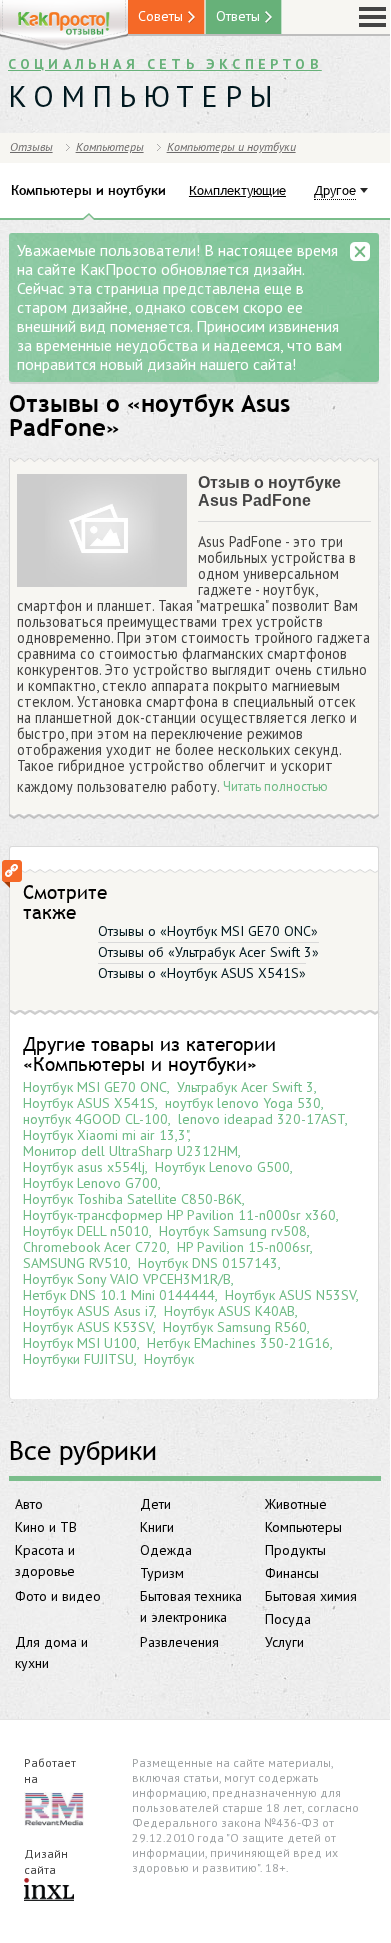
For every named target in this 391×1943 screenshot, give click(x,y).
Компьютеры (303, 1527)
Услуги (284, 1642)
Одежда (166, 1550)
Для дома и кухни (51, 1652)
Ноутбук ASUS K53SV (88, 1327)
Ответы (238, 16)
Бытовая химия (311, 1596)
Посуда (288, 1619)
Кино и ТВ (46, 1527)
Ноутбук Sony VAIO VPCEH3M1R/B (127, 1279)
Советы (160, 16)
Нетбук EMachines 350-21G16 (238, 1343)
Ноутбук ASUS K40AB (229, 1311)
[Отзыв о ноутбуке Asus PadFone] (102, 531)
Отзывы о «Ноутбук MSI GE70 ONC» (208, 931)
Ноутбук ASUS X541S (89, 1103)
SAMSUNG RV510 (75, 1263)
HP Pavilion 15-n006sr (243, 1247)
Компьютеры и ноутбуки (231, 146)
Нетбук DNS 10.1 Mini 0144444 (119, 1295)
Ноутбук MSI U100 (80, 1343)
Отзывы (31, 146)
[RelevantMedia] (54, 1807)
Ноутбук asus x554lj (84, 1167)
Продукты (295, 1550)
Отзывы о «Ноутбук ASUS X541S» (202, 973)
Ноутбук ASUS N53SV (290, 1295)
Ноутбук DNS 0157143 (208, 1263)
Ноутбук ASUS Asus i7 (88, 1311)
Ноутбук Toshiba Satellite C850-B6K (132, 1199)
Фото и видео (58, 1596)
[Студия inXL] (49, 1891)
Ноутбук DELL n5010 (86, 1231)
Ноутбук (169, 1359)
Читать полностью (275, 787)
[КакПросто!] (64, 25)
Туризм (162, 1573)
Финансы (292, 1573)
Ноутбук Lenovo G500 (222, 1167)
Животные (296, 1504)
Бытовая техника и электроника (191, 1606)
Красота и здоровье (45, 1560)
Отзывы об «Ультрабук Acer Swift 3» (208, 952)
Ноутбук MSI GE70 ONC (95, 1087)
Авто (29, 1504)
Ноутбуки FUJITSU (78, 1359)
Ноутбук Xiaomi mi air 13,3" (105, 1135)
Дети (155, 1504)
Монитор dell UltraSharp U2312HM (130, 1151)
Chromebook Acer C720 (95, 1247)
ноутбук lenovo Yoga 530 (243, 1103)
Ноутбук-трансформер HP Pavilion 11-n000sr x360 (179, 1215)
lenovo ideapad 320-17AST (261, 1119)
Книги (157, 1527)
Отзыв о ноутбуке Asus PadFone (269, 491)
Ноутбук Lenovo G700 (90, 1183)
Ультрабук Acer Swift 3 (245, 1087)
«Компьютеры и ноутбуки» (140, 1064)
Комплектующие (237, 190)
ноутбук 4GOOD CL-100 (95, 1119)
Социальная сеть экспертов (165, 64)
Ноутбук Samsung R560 (235, 1327)
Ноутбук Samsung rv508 (233, 1231)
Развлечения (179, 1642)
